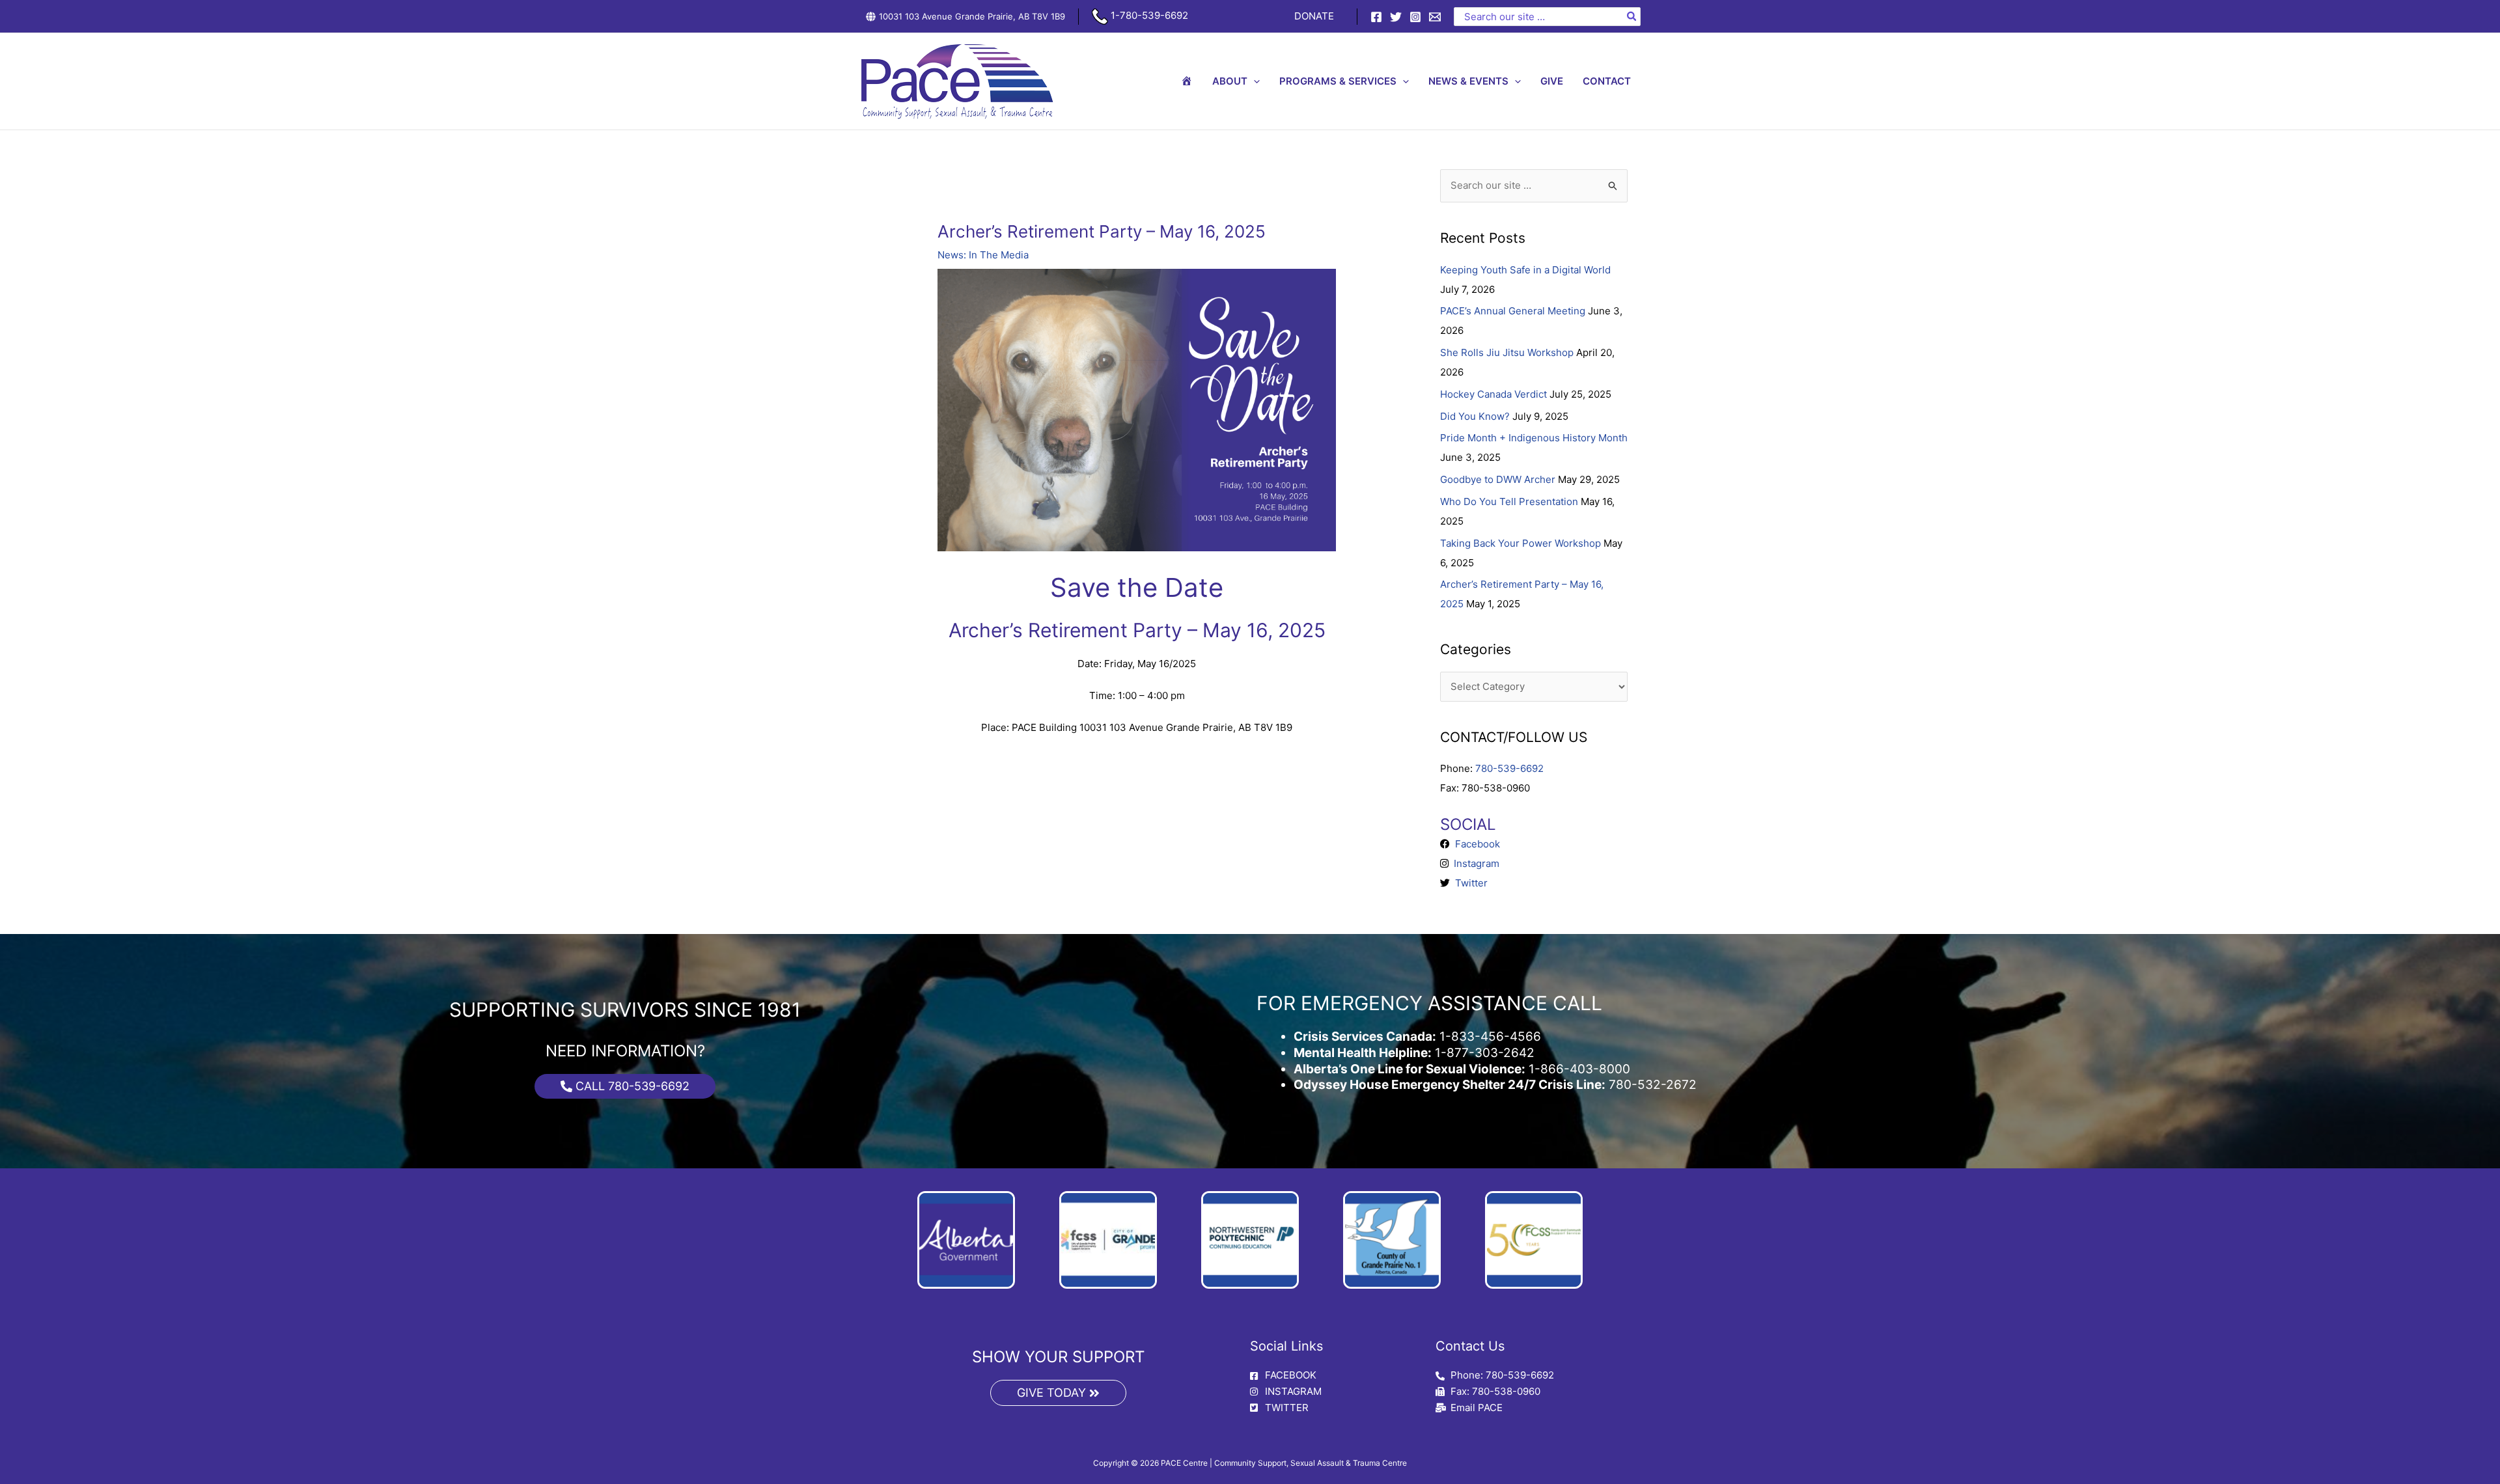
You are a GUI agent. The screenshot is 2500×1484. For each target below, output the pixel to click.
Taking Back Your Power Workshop (1521, 543)
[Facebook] (1376, 17)
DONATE (1314, 16)
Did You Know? (1475, 416)
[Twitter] (1396, 17)
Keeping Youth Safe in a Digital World (1525, 270)
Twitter (1469, 883)
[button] (1254, 81)
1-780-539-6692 (1148, 15)
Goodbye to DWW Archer (1498, 479)
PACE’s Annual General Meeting (1513, 311)
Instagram (1474, 863)
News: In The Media (983, 255)
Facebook (1475, 844)
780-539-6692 (1509, 768)
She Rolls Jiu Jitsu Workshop (1507, 352)
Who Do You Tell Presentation (1509, 502)
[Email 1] (1435, 17)
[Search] (1632, 17)
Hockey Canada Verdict (1493, 394)
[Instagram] (1415, 17)
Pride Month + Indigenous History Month (1534, 438)
